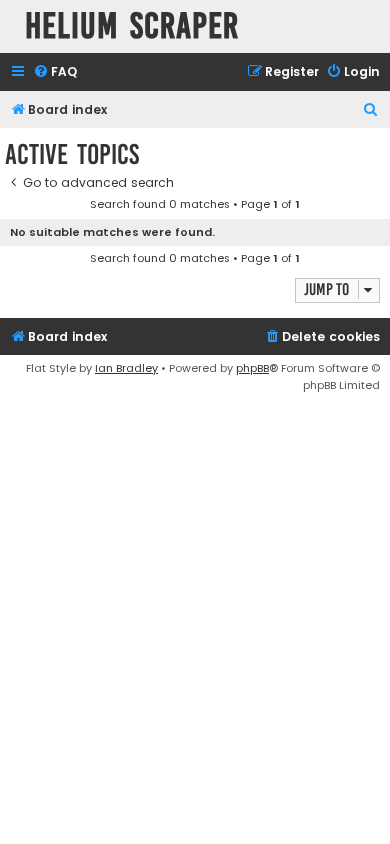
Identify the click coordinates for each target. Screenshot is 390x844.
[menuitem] (55, 72)
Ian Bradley (126, 368)
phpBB (252, 368)
